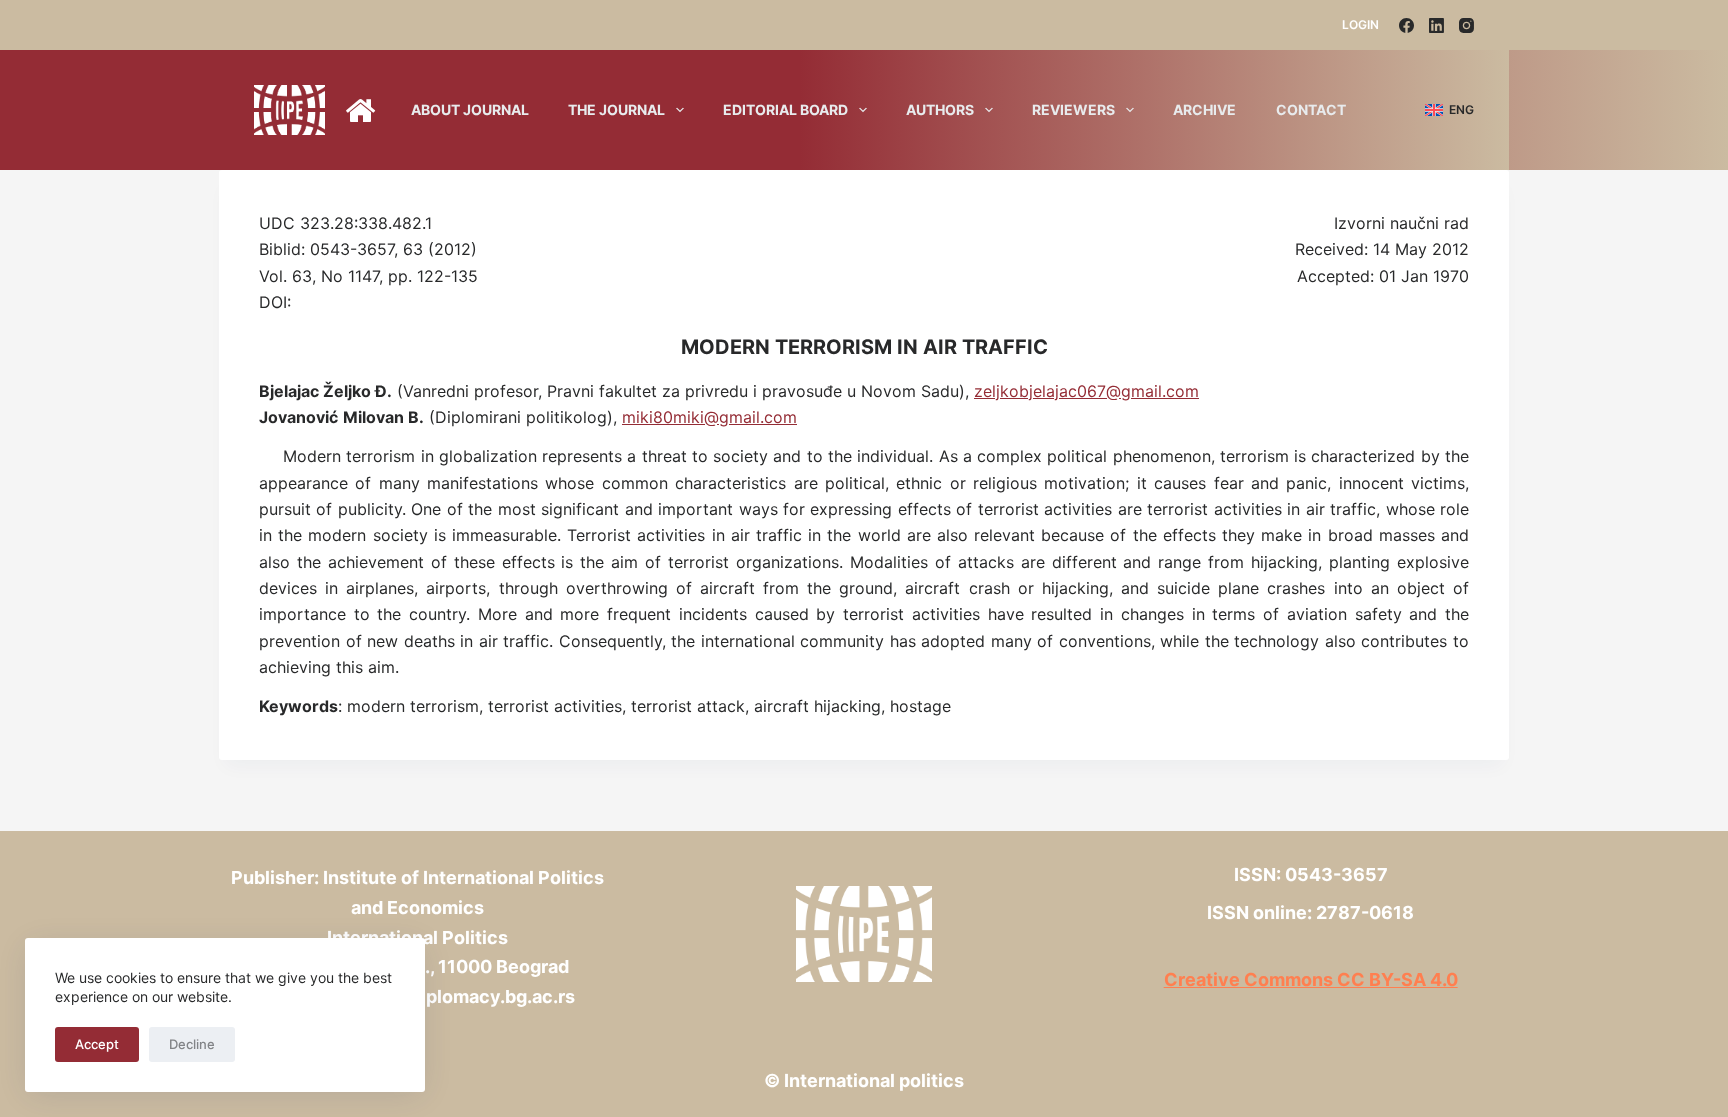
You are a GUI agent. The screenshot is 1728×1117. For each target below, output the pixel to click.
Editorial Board (785, 109)
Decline (192, 1044)
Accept (97, 1044)
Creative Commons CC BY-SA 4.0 (1311, 979)
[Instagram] (1466, 25)
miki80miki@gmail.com (709, 417)
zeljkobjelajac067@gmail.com (1086, 391)
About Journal (470, 109)
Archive (1204, 109)
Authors (940, 109)
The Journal (616, 109)
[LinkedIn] (1436, 25)
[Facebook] (1406, 25)
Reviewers (1073, 109)
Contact (1311, 109)
